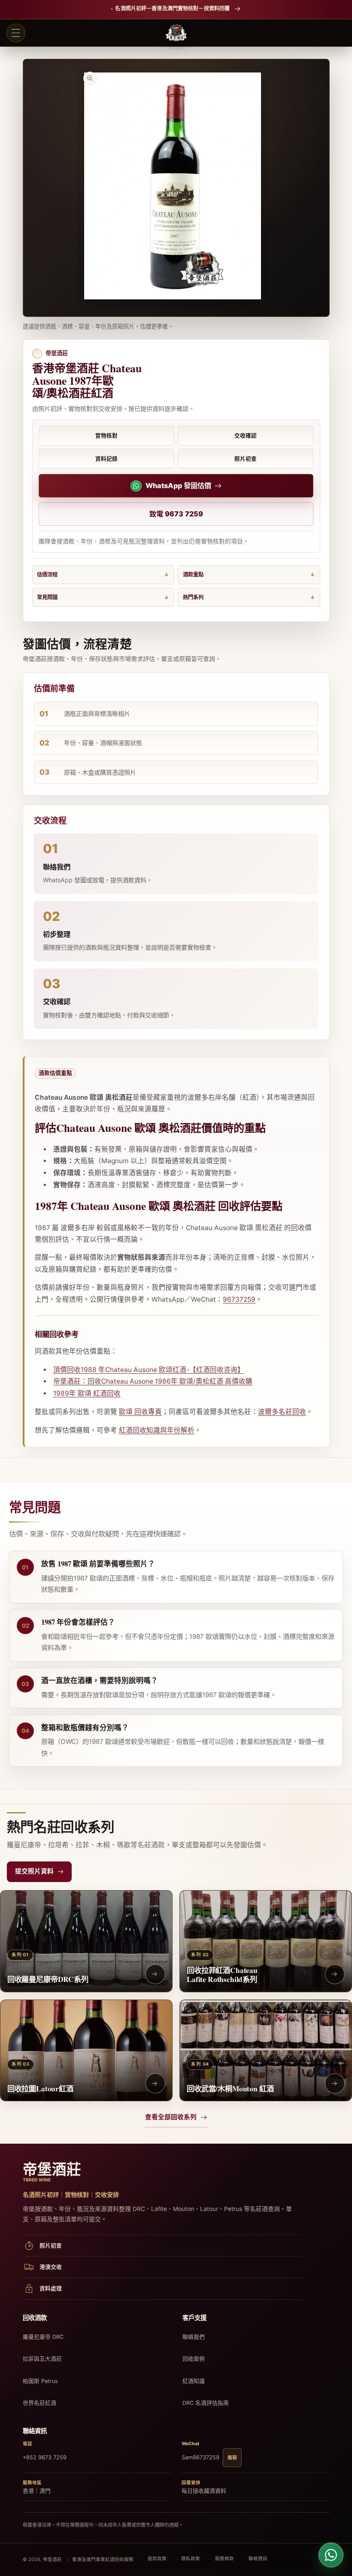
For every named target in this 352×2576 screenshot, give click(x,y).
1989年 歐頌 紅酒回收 (87, 1393)
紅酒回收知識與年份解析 (157, 1430)
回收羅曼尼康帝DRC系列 (48, 1979)
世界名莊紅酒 (39, 2403)
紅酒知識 (194, 2381)
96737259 (239, 1299)
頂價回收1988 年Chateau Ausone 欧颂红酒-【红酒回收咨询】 (149, 1370)
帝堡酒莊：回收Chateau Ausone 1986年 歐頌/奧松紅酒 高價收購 (153, 1381)
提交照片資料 (34, 1871)
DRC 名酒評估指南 (206, 2403)
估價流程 (47, 575)
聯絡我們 (194, 2337)
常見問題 (47, 597)
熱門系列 (193, 597)
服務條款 (225, 2559)
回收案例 (194, 2359)
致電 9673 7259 (176, 514)
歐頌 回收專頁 (140, 1412)
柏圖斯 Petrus (40, 2381)
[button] (16, 33)
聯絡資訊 (258, 2559)
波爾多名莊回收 (282, 1412)
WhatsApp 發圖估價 (178, 486)
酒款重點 (193, 575)
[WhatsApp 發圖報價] (331, 2555)
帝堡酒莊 (52, 2559)
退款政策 (157, 2559)
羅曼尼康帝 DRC (43, 2337)
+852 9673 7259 (45, 2457)
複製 (232, 2458)
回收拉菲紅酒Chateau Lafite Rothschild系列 (222, 1974)
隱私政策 (191, 2559)
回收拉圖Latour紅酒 (40, 2088)
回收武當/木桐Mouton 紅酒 (230, 2088)
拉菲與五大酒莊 (42, 2359)
